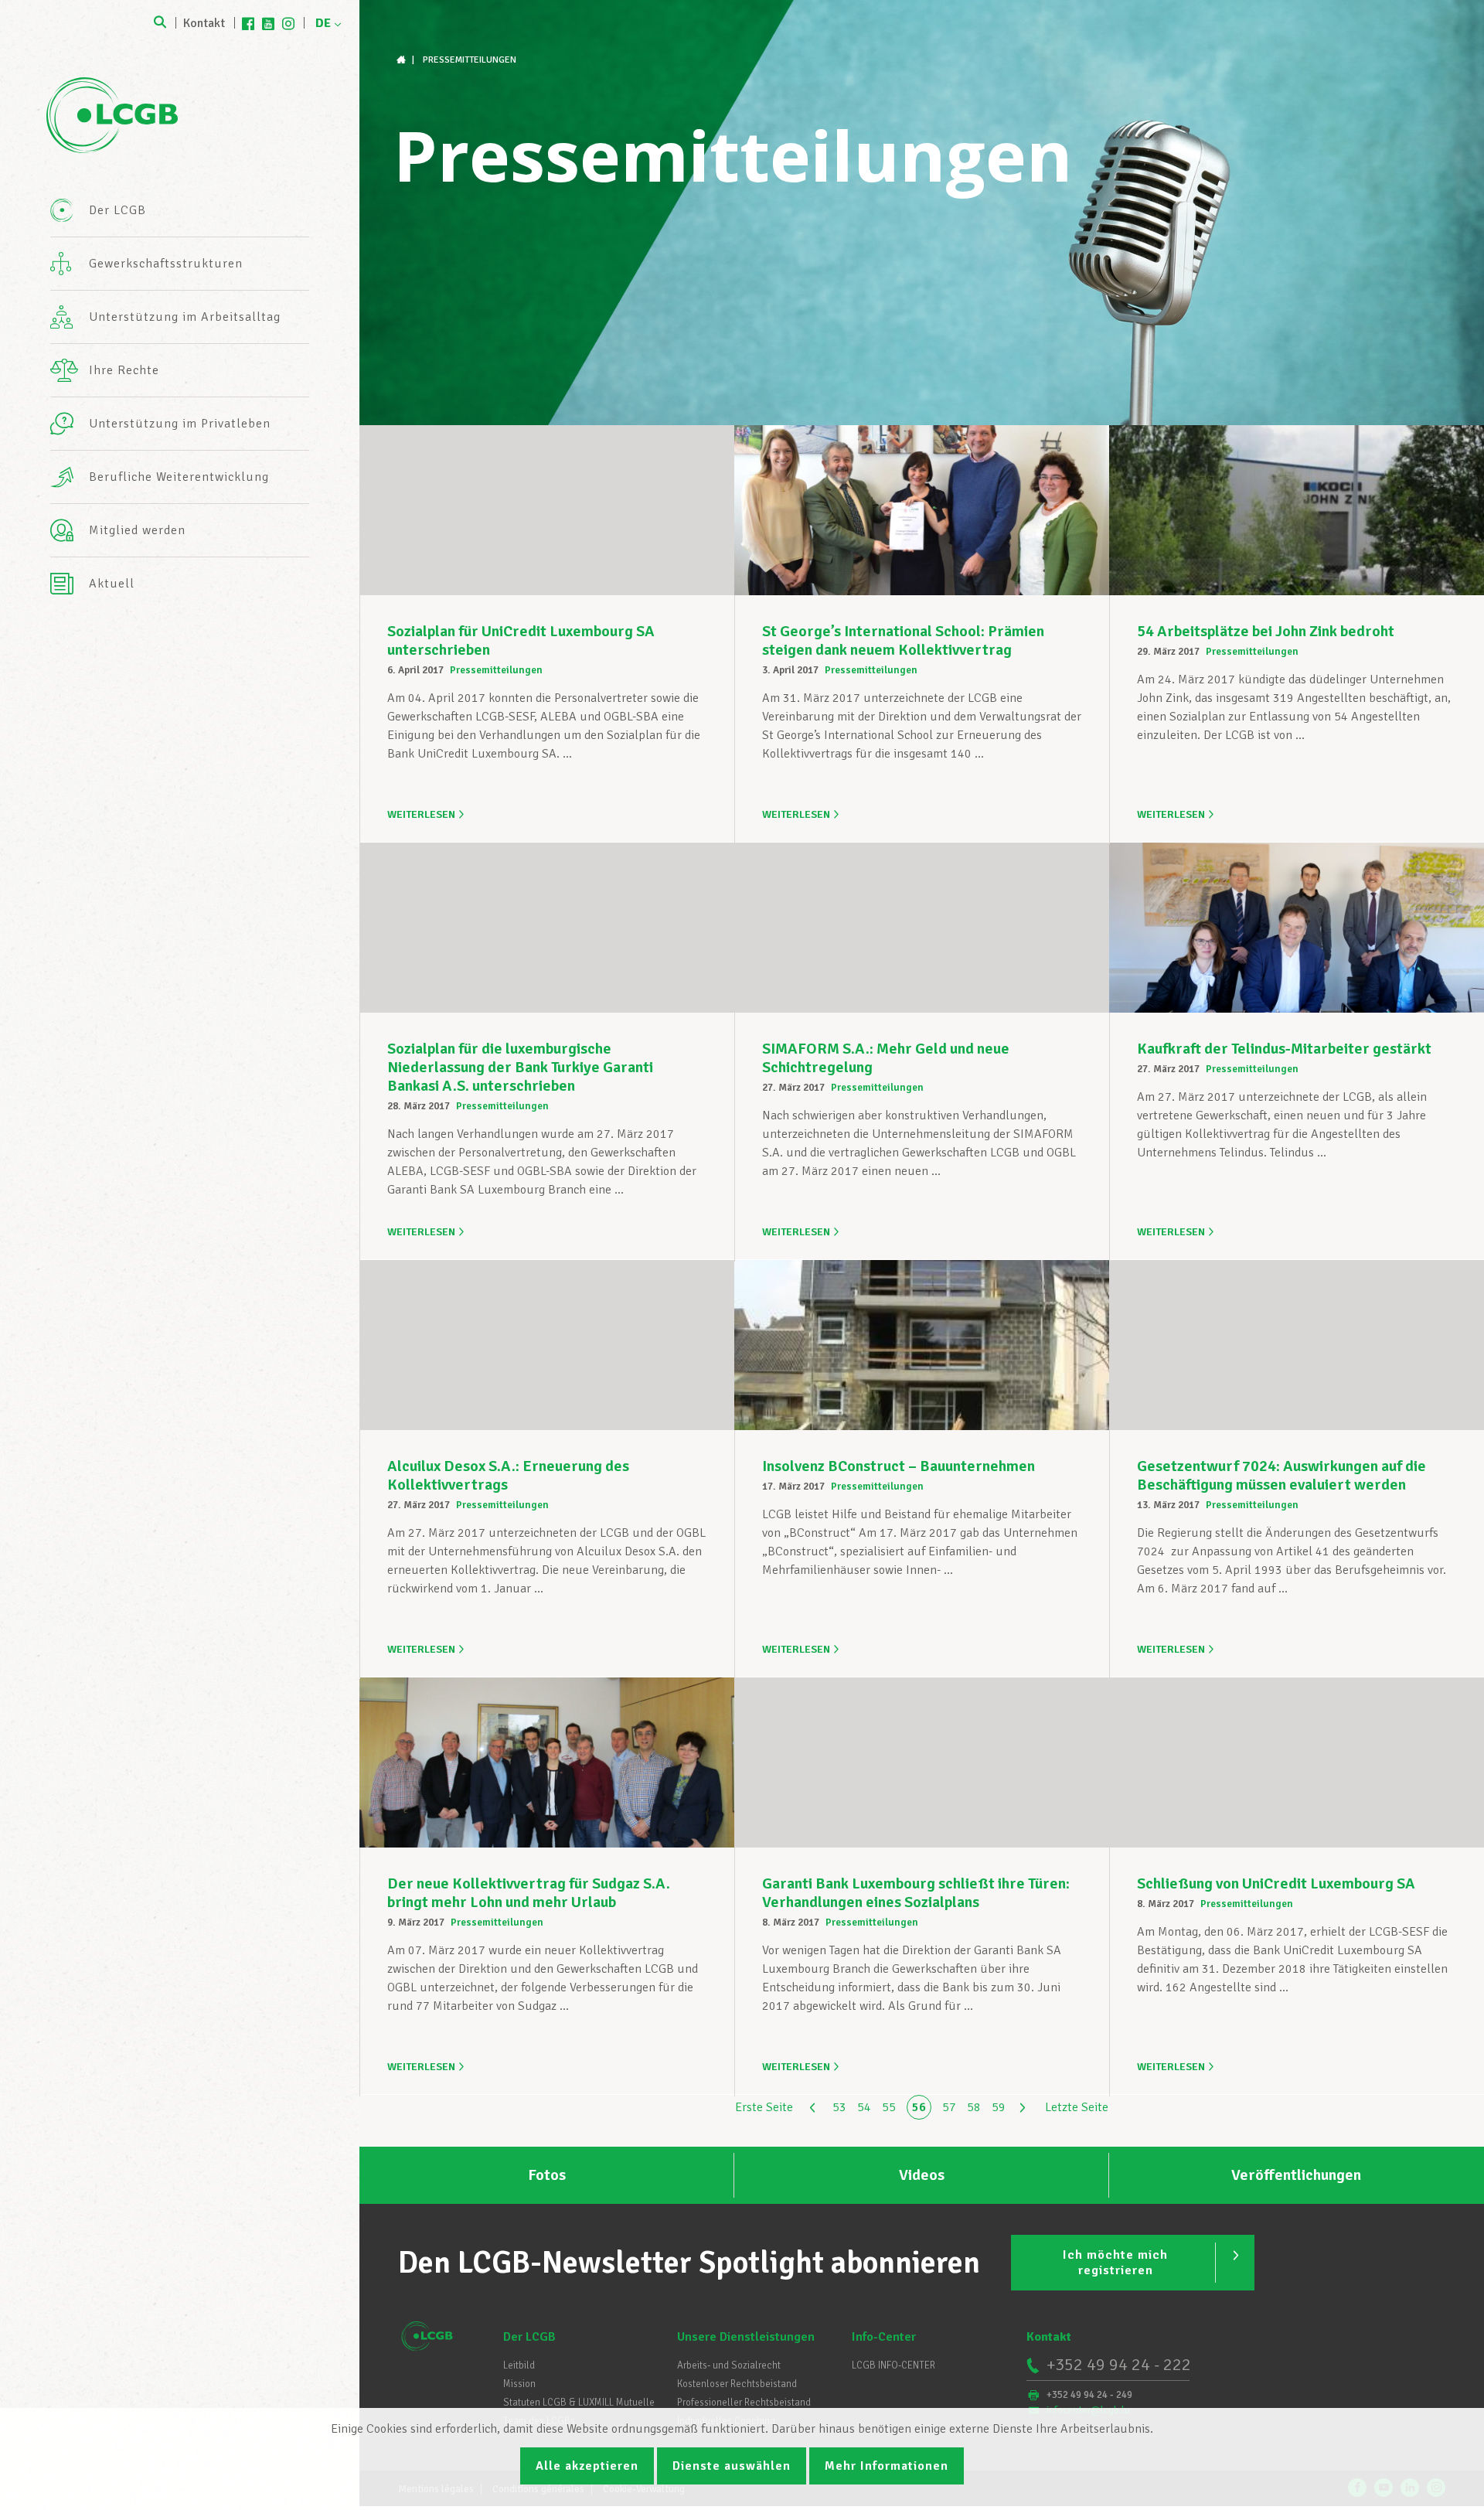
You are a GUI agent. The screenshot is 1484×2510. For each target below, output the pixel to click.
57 (949, 2107)
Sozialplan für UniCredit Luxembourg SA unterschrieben (521, 640)
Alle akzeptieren (587, 2466)
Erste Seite (764, 2107)
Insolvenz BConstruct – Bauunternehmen (899, 1466)
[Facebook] (248, 23)
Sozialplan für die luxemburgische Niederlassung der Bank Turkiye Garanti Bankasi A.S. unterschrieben (520, 1067)
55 (889, 2107)
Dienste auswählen (732, 2466)
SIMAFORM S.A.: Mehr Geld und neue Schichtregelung (886, 1058)
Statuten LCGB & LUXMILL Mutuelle (579, 2403)
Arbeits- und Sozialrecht (729, 2365)
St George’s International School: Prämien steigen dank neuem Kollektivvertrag (903, 640)
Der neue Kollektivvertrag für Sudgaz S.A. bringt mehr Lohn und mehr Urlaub (529, 1893)
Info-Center (884, 2337)
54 (864, 2107)
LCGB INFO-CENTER (893, 2365)
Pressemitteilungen (496, 670)
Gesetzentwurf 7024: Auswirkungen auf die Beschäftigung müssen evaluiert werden (1281, 1475)
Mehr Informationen (887, 2466)
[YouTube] (268, 23)
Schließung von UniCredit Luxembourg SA (1276, 1883)
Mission (519, 2384)
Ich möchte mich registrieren (1115, 2263)
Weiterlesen (421, 814)
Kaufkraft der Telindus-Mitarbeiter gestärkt (1284, 1049)
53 (839, 2107)
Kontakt (204, 23)
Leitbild (519, 2365)
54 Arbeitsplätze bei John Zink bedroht (1266, 631)
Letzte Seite (1077, 2107)
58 (974, 2107)
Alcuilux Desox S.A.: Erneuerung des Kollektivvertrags (508, 1475)
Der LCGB (529, 2337)
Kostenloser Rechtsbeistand (737, 2384)
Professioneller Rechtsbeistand (744, 2403)
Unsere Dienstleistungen (746, 2337)
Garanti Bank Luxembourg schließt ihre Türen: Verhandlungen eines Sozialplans (916, 1893)
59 (999, 2107)
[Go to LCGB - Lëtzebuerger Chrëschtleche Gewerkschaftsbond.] (403, 60)
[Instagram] (288, 23)
